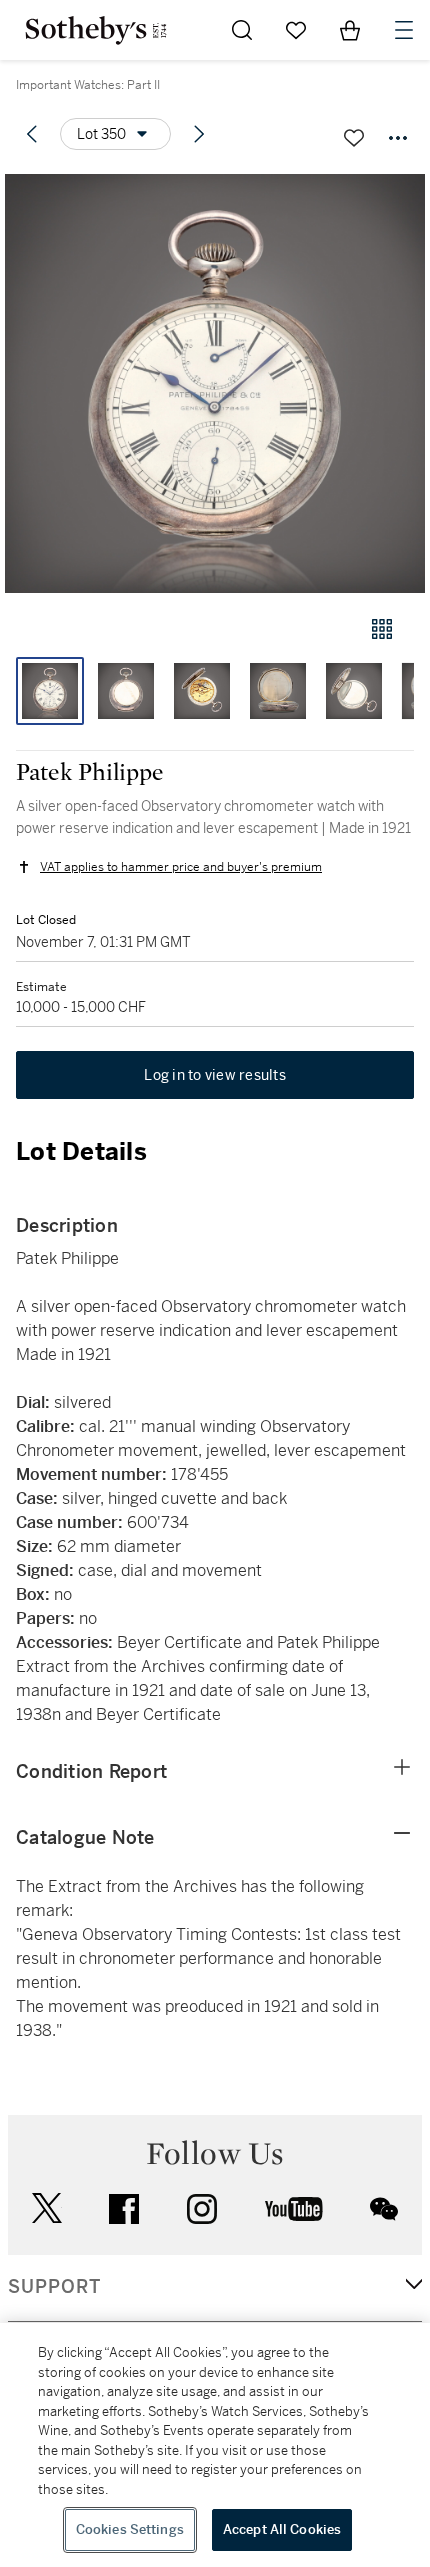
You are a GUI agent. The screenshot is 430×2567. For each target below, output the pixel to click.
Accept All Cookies (282, 2529)
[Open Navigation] (404, 30)
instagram (202, 2209)
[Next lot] (199, 134)
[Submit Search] (242, 30)
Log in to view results (215, 1075)
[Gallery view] (382, 629)
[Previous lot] (32, 134)
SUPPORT (54, 2287)
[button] (215, 383)
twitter (47, 2208)
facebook (124, 2209)
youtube (294, 2209)
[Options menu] (398, 138)
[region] (215, 2445)
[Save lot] (354, 138)
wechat (384, 2209)
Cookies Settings (130, 2529)
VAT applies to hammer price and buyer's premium (181, 867)
